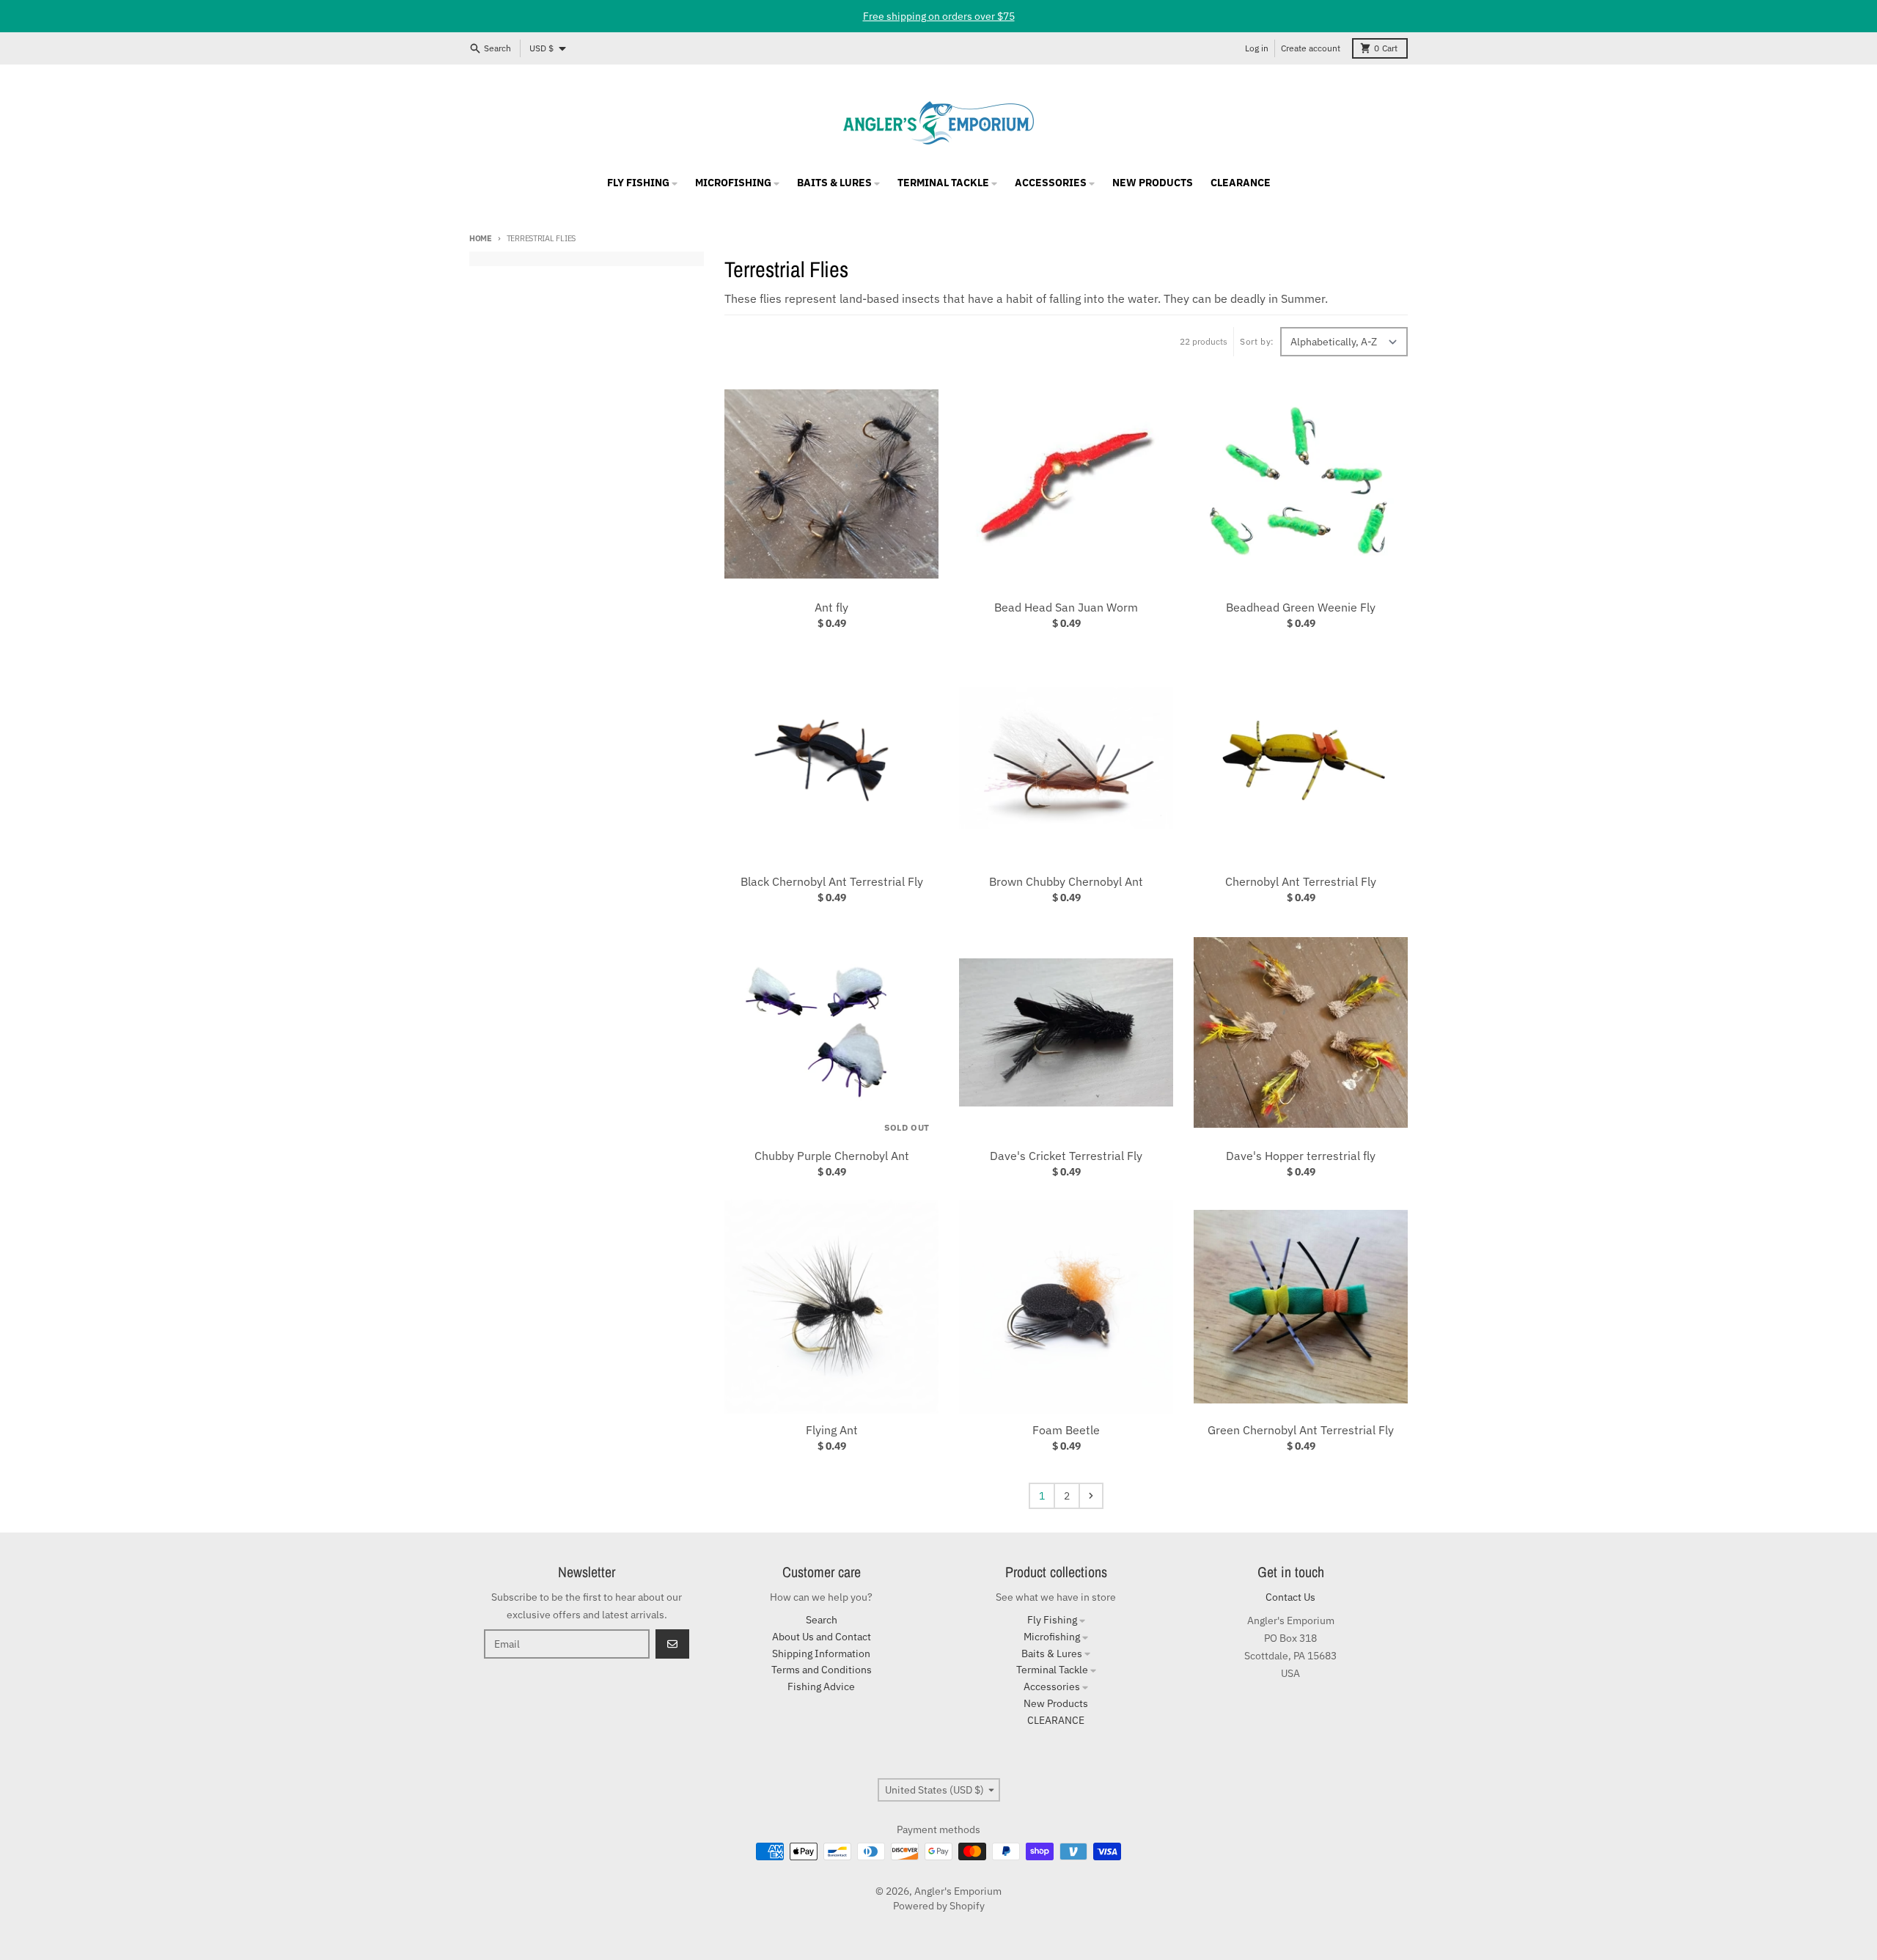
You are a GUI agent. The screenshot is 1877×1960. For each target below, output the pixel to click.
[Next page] (1091, 1496)
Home (481, 238)
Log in (1257, 48)
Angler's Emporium (958, 1891)
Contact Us (1290, 1597)
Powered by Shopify (939, 1906)
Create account (1311, 48)
